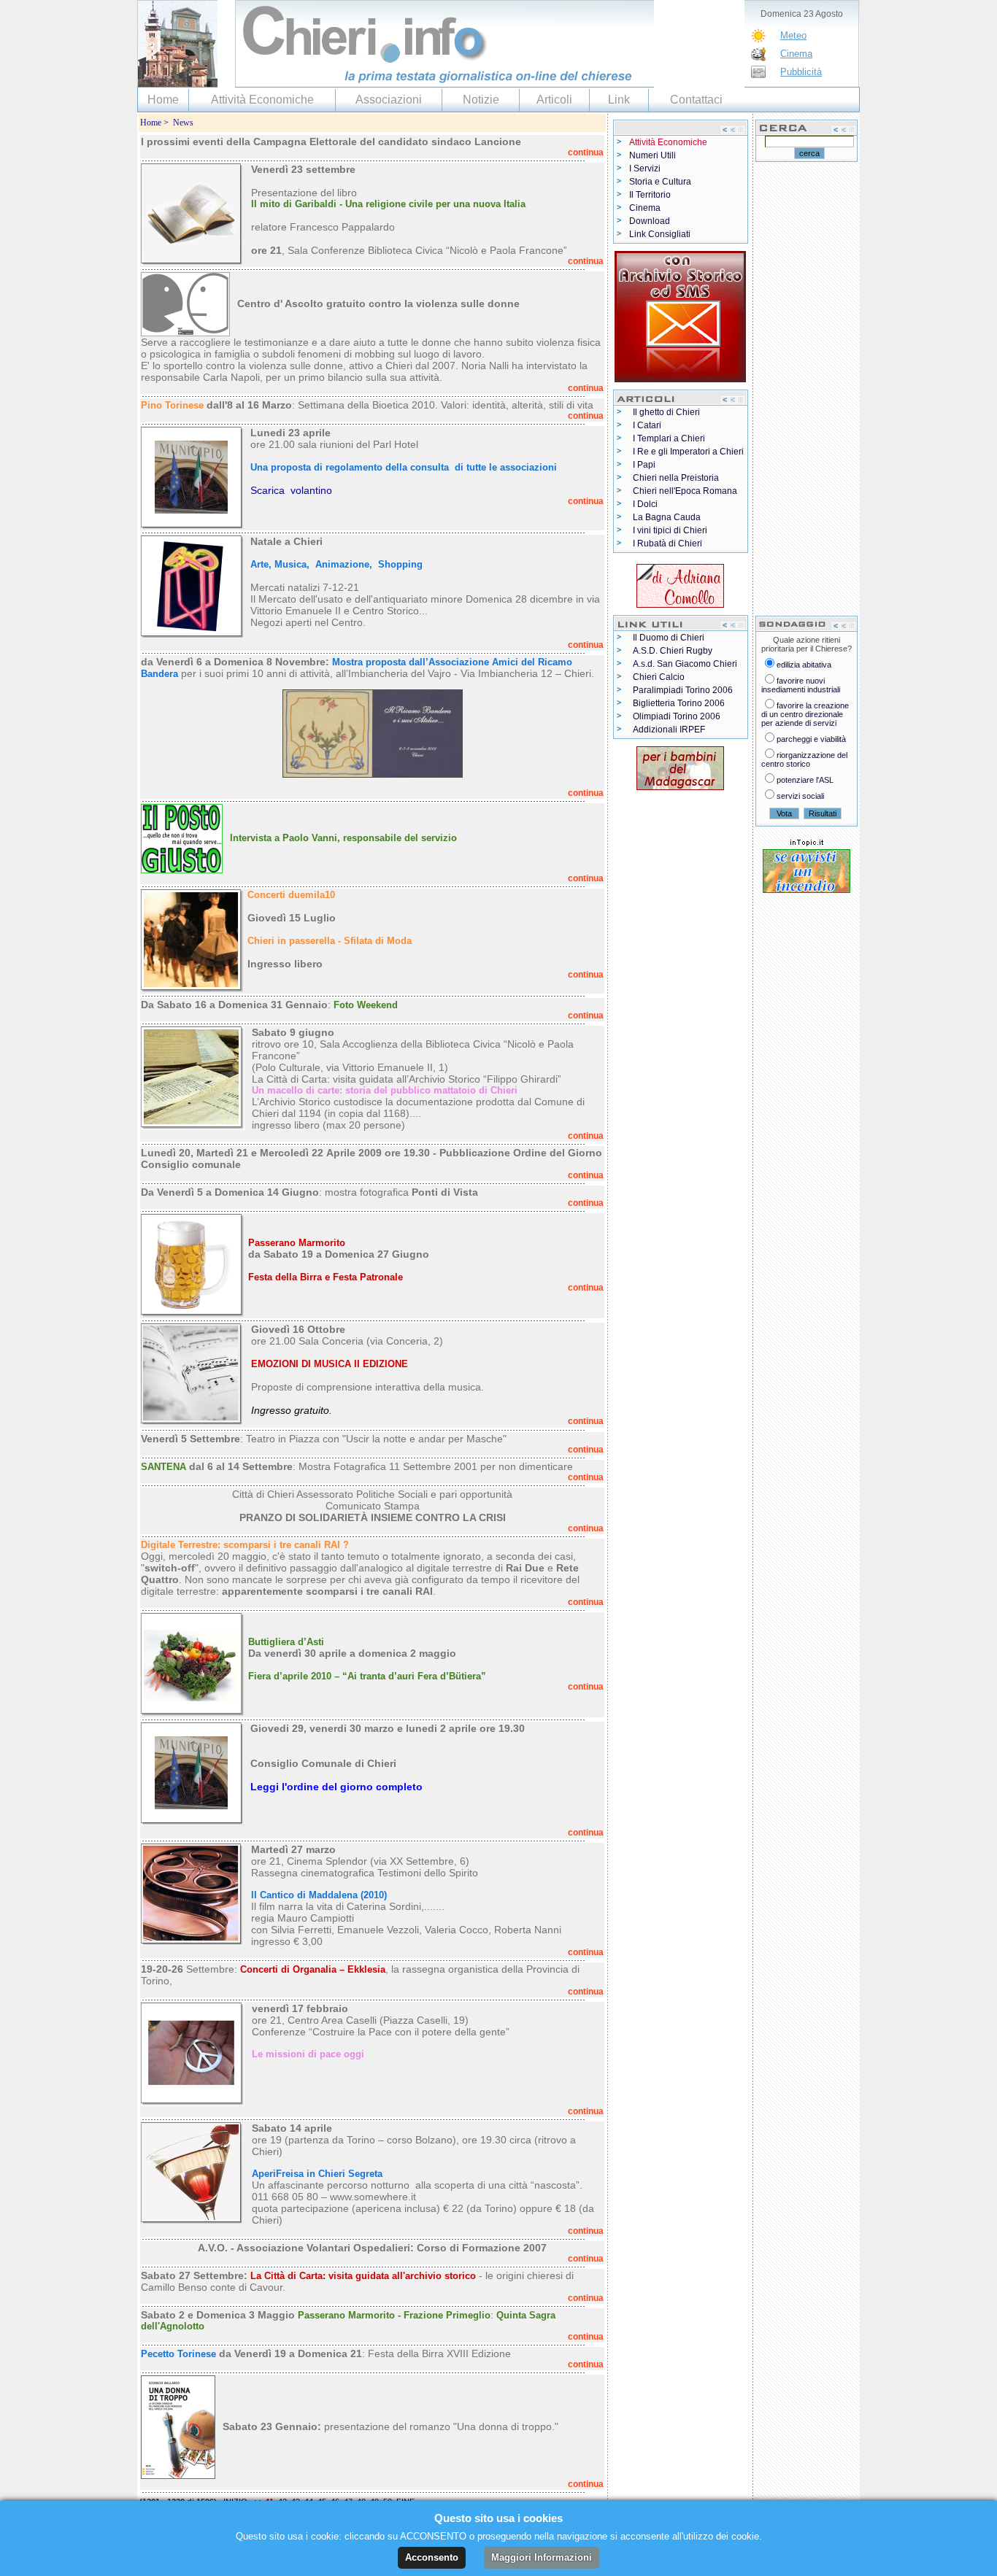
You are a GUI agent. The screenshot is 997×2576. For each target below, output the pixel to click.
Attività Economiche (262, 100)
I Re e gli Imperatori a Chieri (688, 452)
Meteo (793, 35)
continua (586, 152)
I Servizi (645, 169)
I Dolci (645, 504)
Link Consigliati (660, 234)
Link (619, 100)
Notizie (481, 100)
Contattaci (696, 100)
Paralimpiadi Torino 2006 (683, 690)
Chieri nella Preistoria (676, 478)
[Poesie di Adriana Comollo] (680, 583)
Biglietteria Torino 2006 (679, 703)
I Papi (644, 465)
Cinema (796, 54)
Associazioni (389, 100)
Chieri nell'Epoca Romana (685, 491)
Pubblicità (801, 72)
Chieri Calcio (659, 677)
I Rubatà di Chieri (667, 544)
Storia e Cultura (660, 182)
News (183, 123)
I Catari (647, 425)
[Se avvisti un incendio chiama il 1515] (807, 868)
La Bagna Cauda (667, 517)
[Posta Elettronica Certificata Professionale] (680, 314)
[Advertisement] (807, 388)
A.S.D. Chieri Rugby (673, 651)
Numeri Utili (653, 155)
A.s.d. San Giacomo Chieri (685, 664)
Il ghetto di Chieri (666, 412)
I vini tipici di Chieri (670, 530)
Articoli (554, 100)
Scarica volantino (291, 490)
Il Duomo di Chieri (669, 638)
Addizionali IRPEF (669, 730)
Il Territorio (650, 195)
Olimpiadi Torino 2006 (677, 716)
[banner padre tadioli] (680, 765)
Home (163, 100)
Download (650, 221)
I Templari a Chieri (669, 438)
